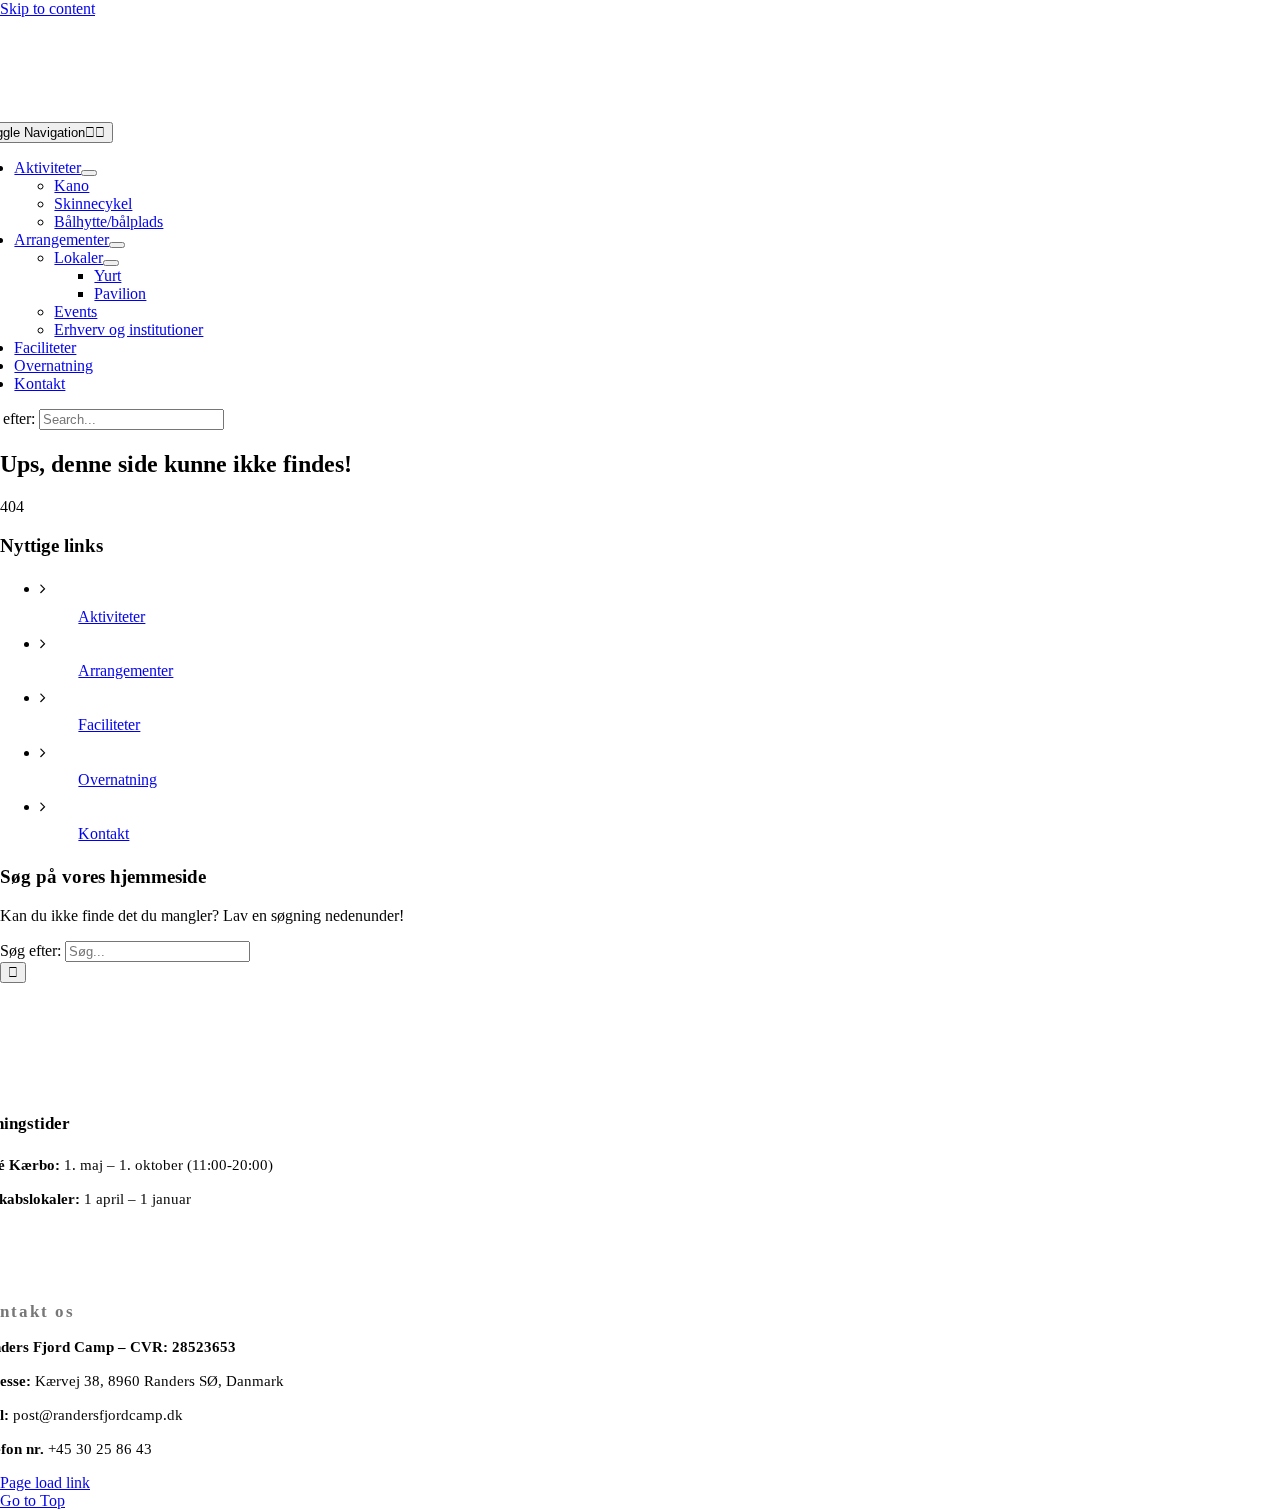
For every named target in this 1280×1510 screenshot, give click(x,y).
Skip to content (47, 8)
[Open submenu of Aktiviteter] (89, 173)
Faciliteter (109, 724)
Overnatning (117, 779)
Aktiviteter (111, 616)
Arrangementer (125, 670)
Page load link (45, 1482)
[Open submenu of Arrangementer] (117, 245)
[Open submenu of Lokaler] (111, 263)
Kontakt (103, 833)
